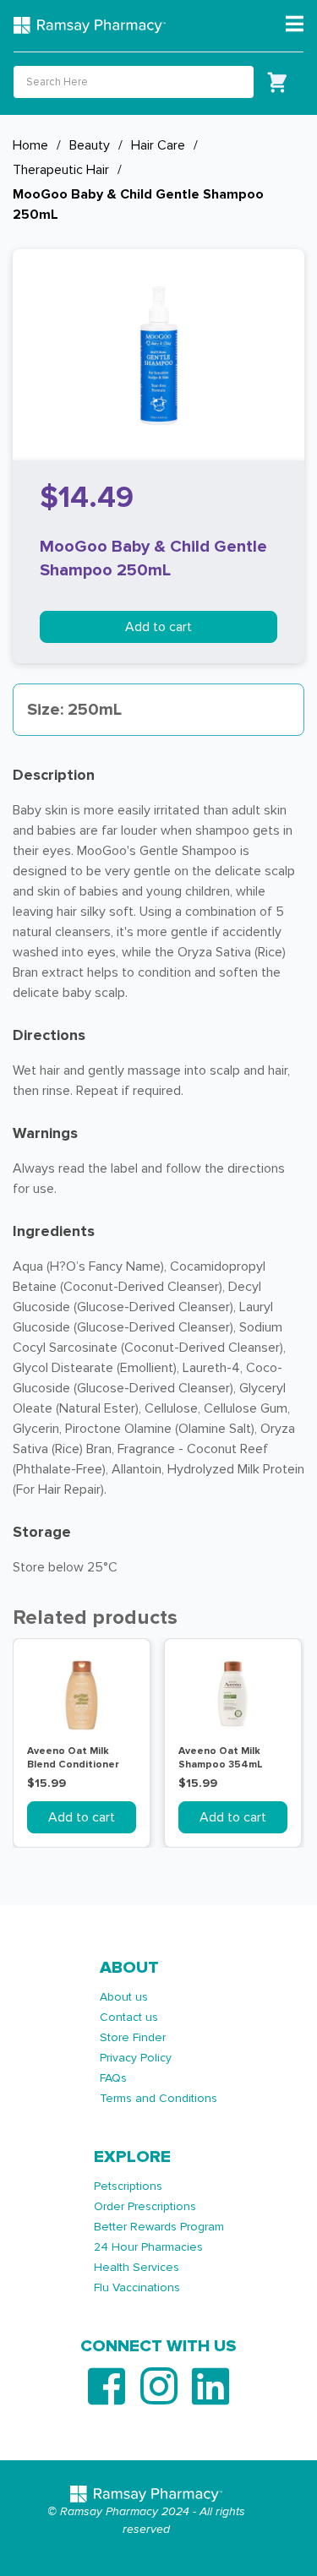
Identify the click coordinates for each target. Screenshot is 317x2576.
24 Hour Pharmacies (148, 2247)
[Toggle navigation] (295, 25)
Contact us (129, 2017)
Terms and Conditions (158, 2098)
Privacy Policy (136, 2058)
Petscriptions (128, 2186)
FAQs (113, 2078)
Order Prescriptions (145, 2206)
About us (124, 1997)
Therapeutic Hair (61, 170)
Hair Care (158, 145)
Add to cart (158, 627)
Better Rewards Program (159, 2227)
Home (30, 145)
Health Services (137, 2267)
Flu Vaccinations (137, 2287)
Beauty (90, 145)
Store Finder (133, 2037)
